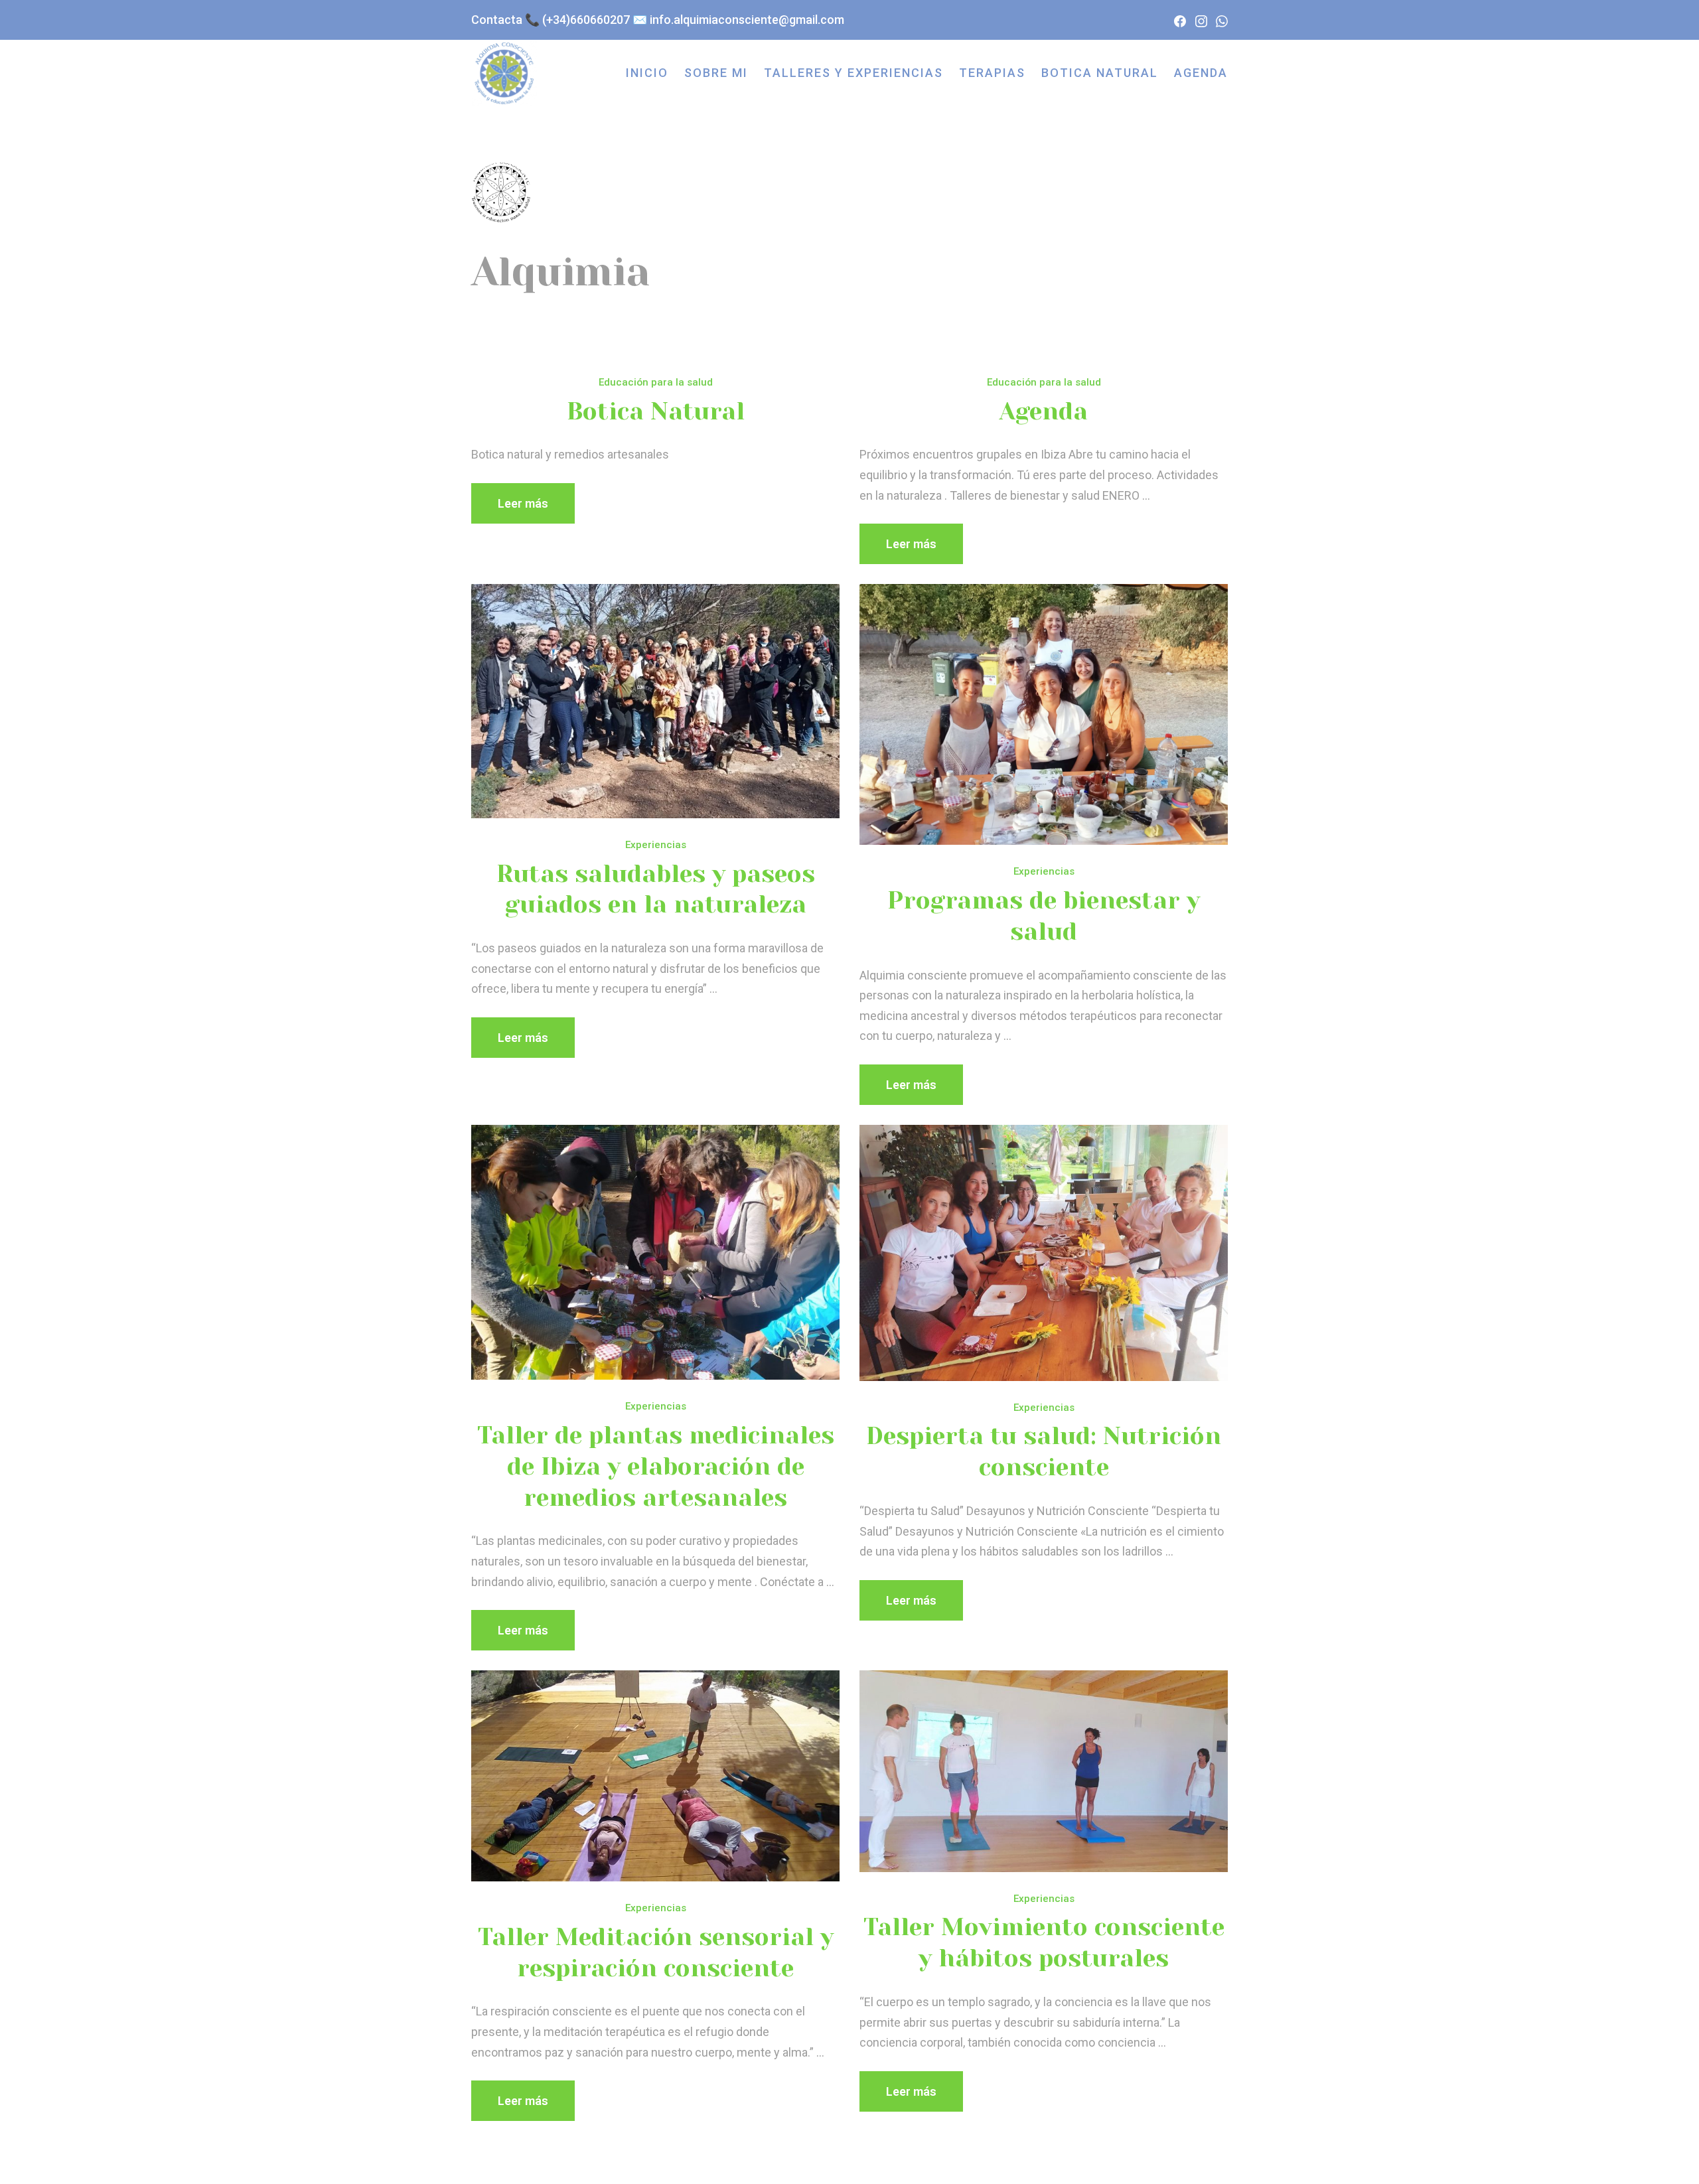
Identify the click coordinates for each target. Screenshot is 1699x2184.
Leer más (523, 503)
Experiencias (656, 845)
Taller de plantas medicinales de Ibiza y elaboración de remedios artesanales (656, 1467)
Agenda (1044, 411)
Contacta (497, 20)
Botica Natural (656, 411)
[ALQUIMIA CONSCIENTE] (504, 73)
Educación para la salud (656, 382)
